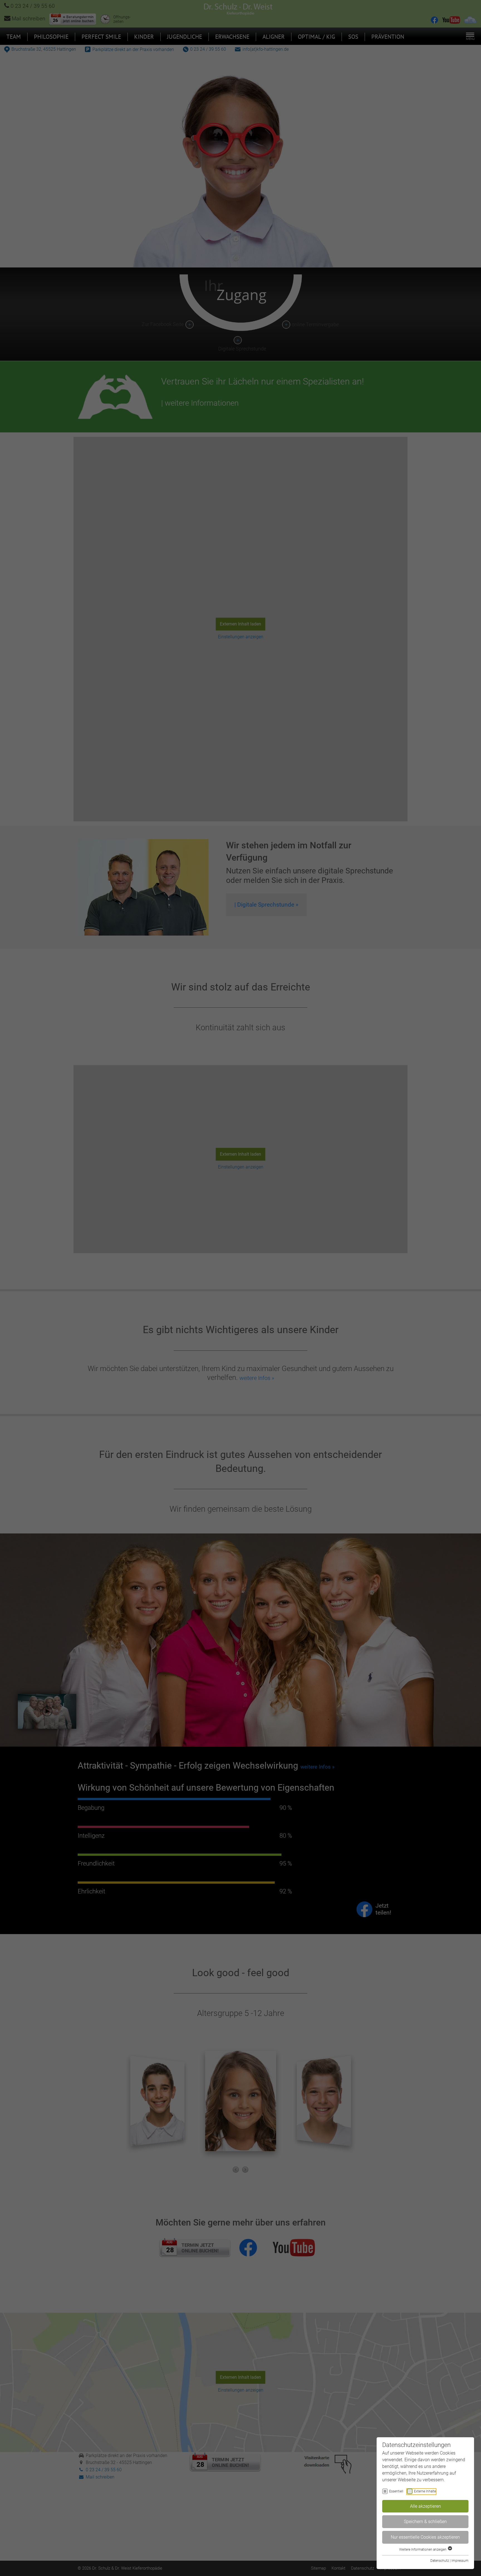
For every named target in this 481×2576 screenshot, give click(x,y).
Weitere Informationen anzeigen (423, 2550)
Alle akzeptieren (425, 2506)
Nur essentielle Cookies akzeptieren (425, 2537)
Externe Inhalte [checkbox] (425, 2491)
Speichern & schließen (425, 2522)
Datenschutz (440, 2561)
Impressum (460, 2561)
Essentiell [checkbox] (396, 2491)
